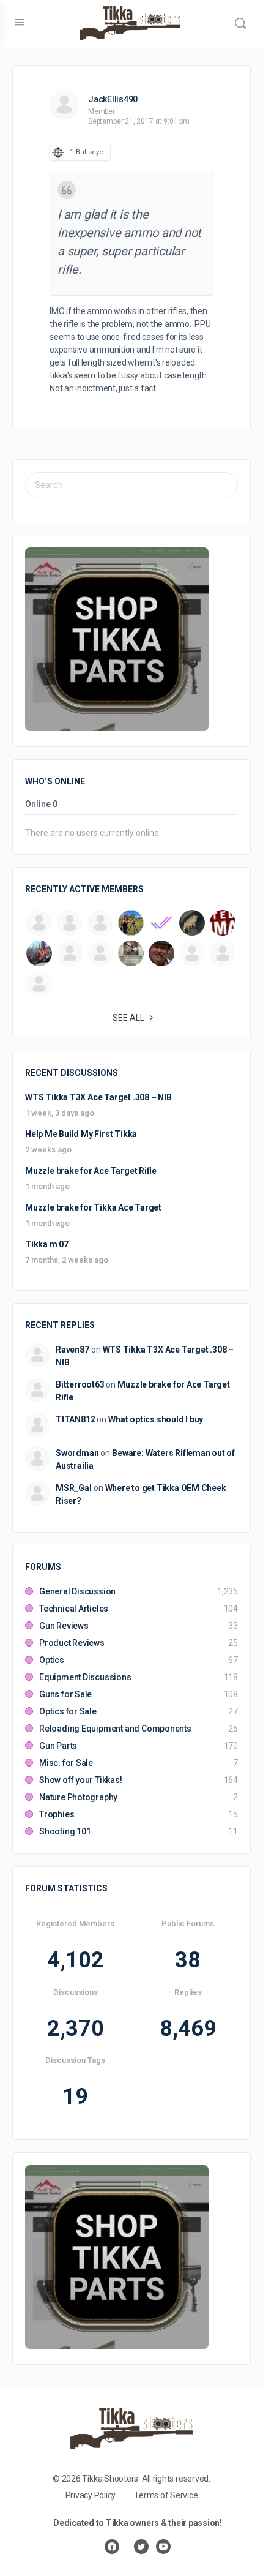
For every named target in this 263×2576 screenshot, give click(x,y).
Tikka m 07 (47, 1244)
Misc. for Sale (66, 1763)
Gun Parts (58, 1746)
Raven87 (72, 1350)
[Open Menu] (20, 22)
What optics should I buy (156, 1419)
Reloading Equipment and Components (115, 1729)
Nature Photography (78, 1797)
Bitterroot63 (80, 1384)
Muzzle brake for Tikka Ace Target (93, 1207)
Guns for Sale (65, 1694)
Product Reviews (72, 1643)
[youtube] (163, 2547)
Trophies (57, 1814)
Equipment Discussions (85, 1677)
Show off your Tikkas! (81, 1780)
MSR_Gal (74, 1488)
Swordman (77, 1453)
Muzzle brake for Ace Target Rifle (91, 1171)
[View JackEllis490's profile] (64, 105)
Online (41, 804)
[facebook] (112, 2547)
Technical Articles (74, 1609)
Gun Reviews (64, 1626)
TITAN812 (75, 1419)
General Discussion (77, 1591)
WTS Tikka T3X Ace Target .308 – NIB (98, 1097)
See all (128, 1018)
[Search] (240, 23)
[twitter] (141, 2547)
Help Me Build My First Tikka (81, 1134)
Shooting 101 (65, 1831)
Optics (52, 1660)
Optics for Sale (68, 1711)
